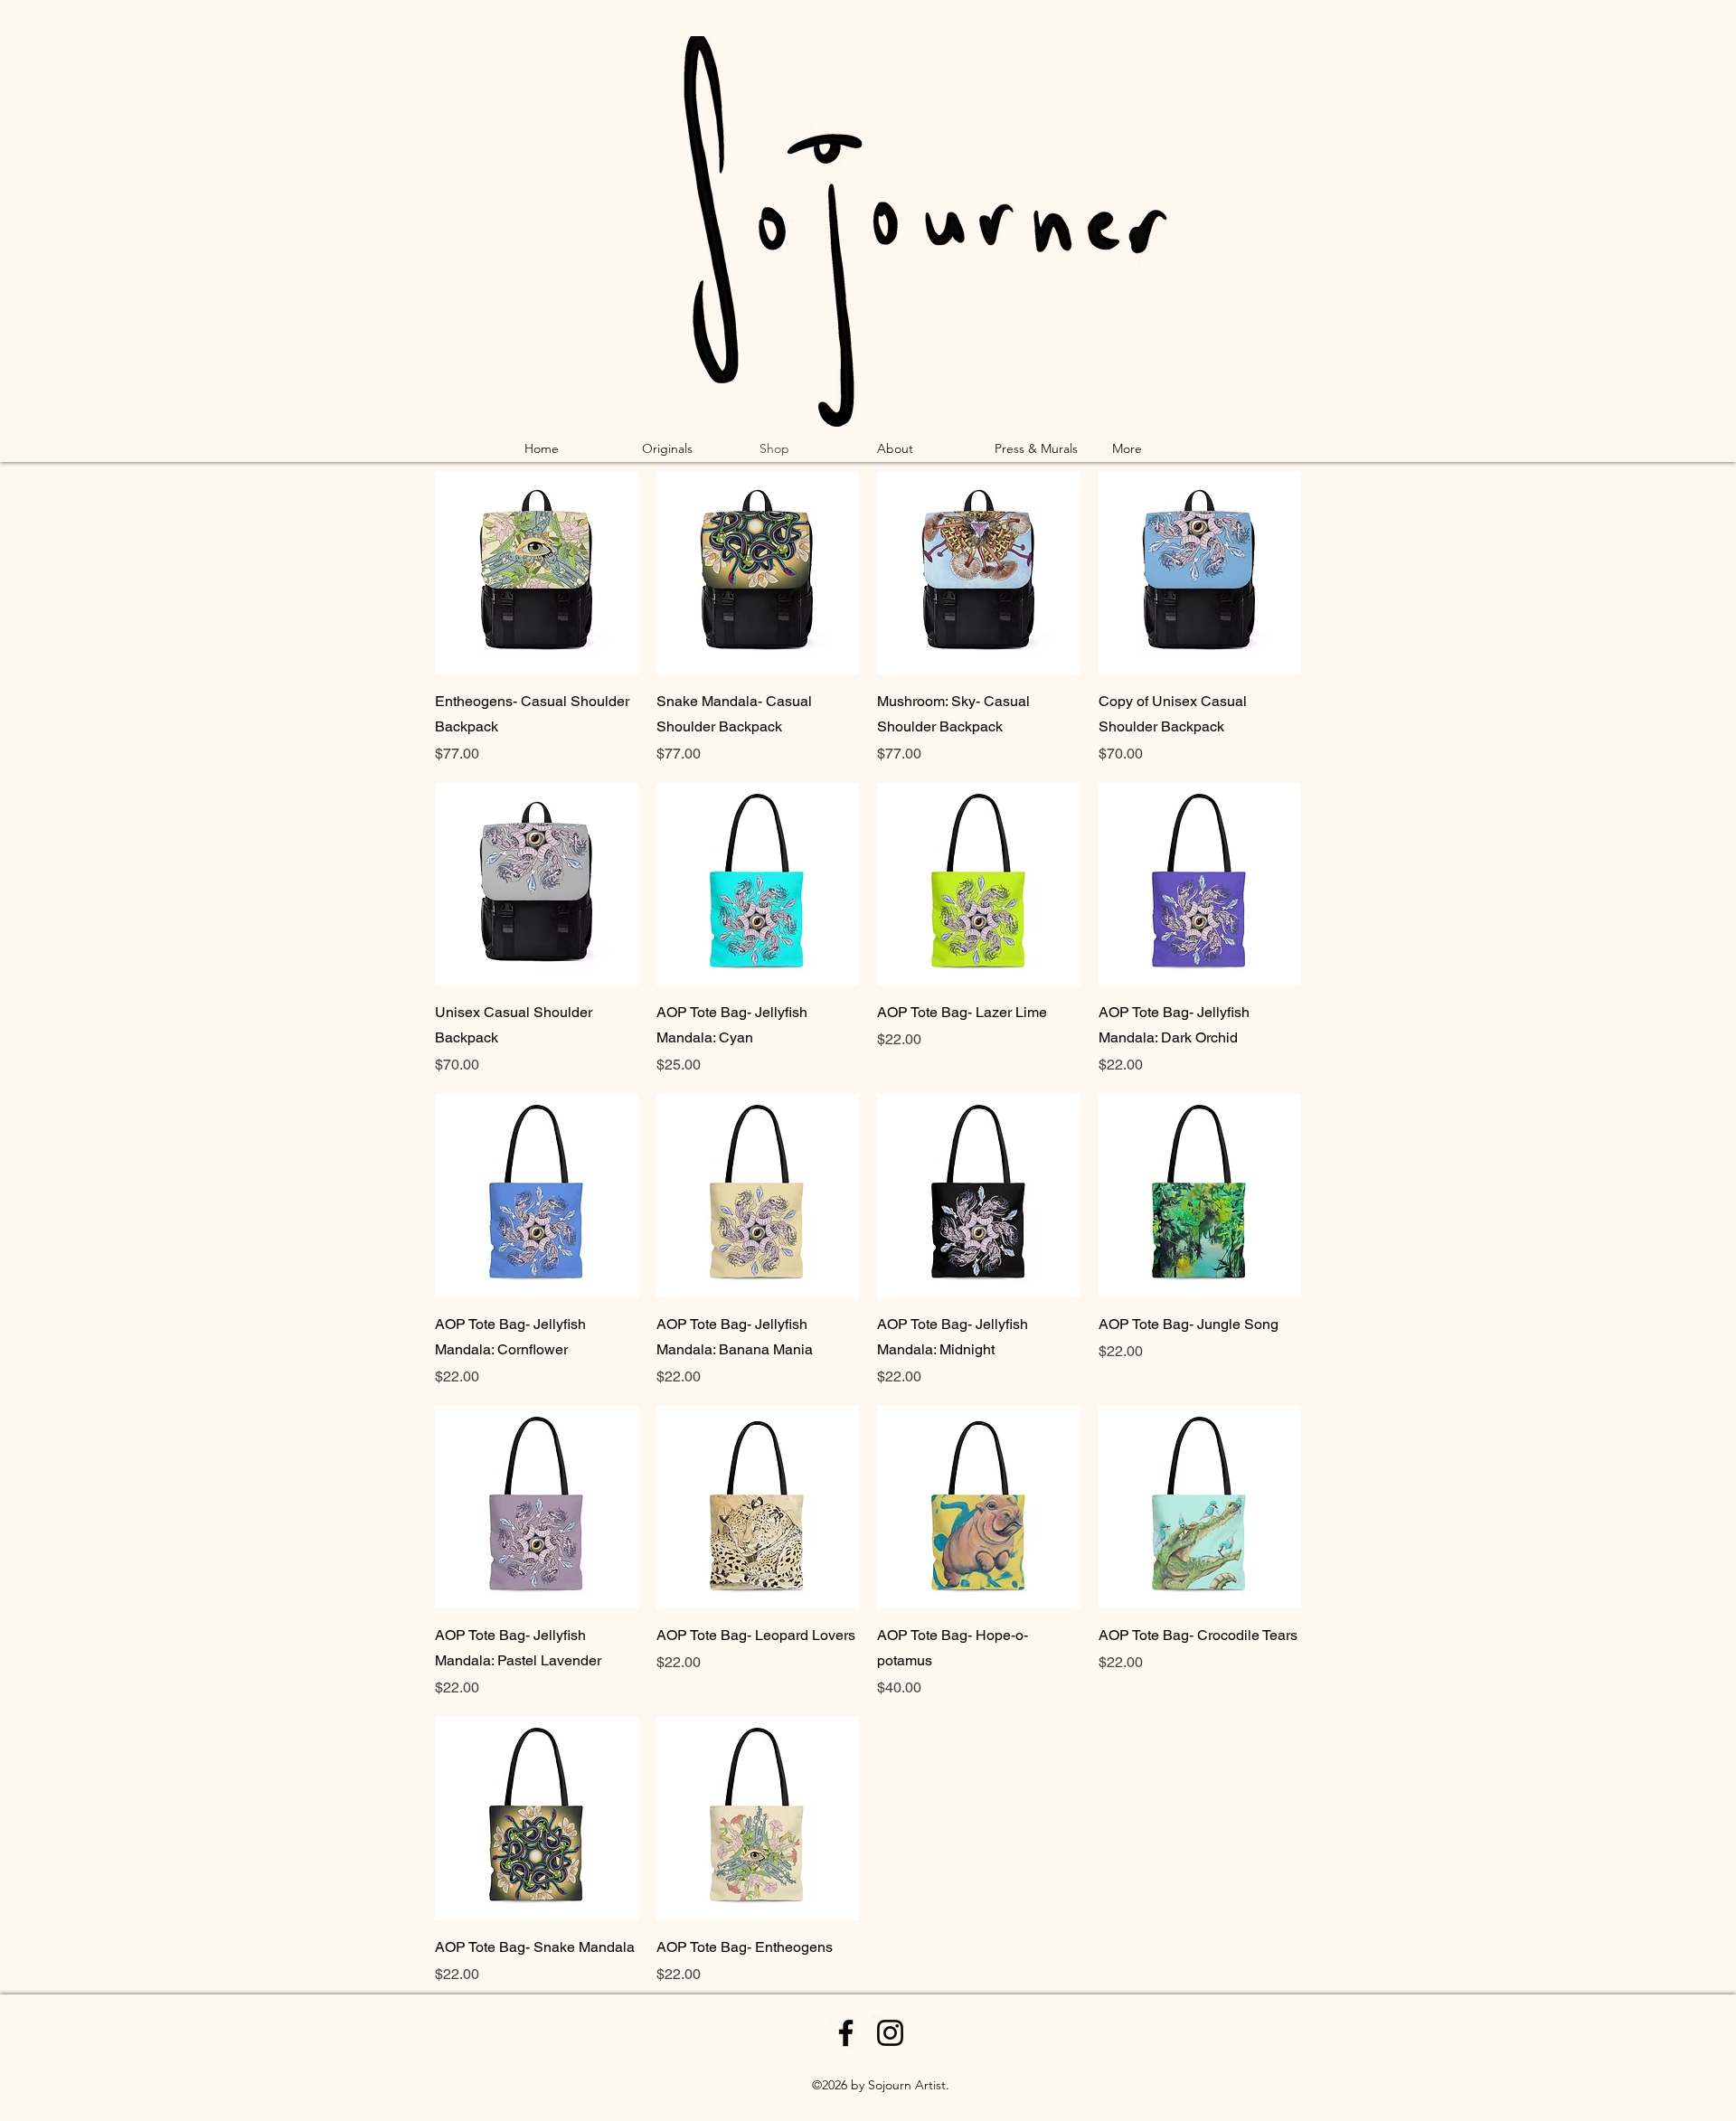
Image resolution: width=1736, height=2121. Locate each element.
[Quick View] (537, 573)
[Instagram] (890, 2033)
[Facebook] (846, 2033)
